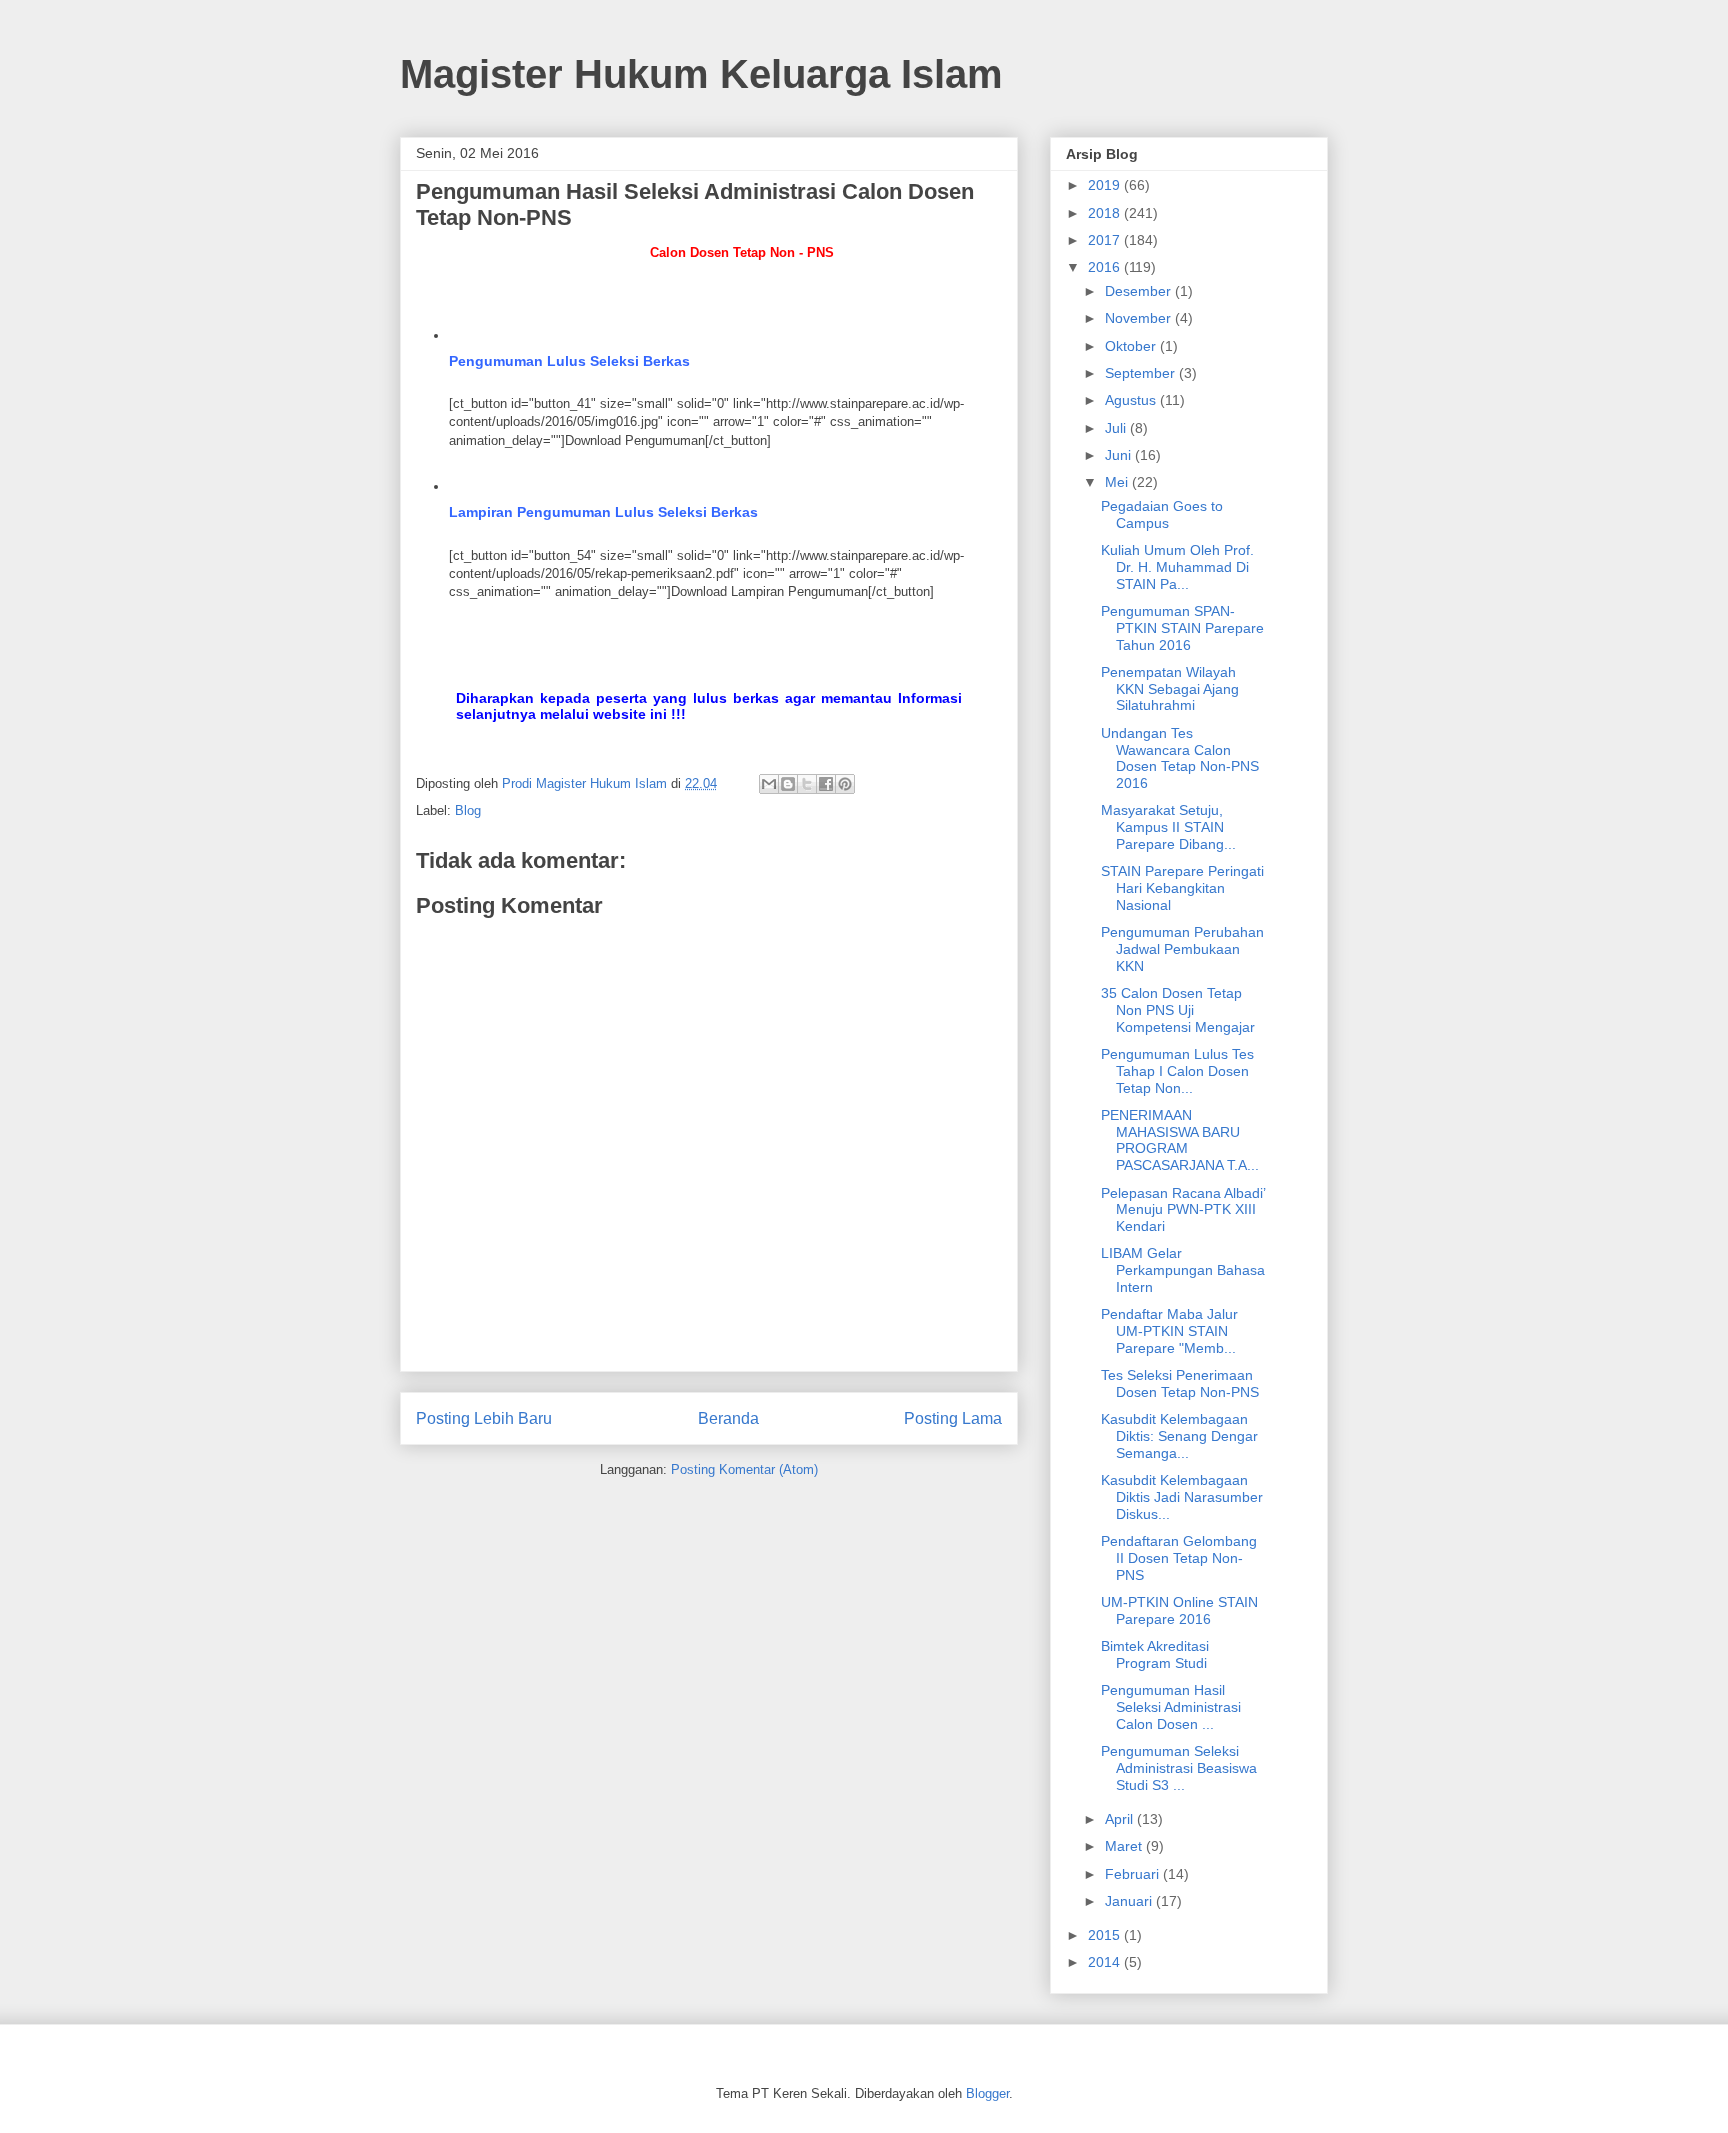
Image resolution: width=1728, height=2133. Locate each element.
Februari (1134, 1874)
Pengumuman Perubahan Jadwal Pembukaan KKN (1182, 949)
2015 (1106, 1935)
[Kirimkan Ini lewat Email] (769, 784)
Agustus (1132, 400)
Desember (1140, 291)
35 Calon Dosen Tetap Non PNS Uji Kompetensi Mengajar (1178, 1010)
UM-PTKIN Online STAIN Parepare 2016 (1179, 1610)
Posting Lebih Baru (484, 1418)
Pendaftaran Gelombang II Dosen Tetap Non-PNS (1179, 1558)
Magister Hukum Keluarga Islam (701, 74)
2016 (1106, 267)
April (1121, 1819)
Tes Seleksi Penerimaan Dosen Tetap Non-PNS (1180, 1383)
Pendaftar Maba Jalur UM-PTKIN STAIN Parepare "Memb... (1169, 1331)
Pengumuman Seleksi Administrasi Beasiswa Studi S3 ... (1179, 1768)
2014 (1106, 1962)
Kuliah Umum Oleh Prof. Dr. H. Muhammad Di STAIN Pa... (1177, 567)
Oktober (1132, 346)
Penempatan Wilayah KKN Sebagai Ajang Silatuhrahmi (1170, 689)
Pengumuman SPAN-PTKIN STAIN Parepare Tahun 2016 (1182, 628)
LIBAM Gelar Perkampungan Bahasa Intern (1183, 1270)
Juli (1117, 428)
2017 (1106, 240)
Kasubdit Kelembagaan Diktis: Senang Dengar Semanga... (1179, 1436)
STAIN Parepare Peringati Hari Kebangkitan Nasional (1182, 888)
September (1142, 373)
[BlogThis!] (788, 784)
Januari (1130, 1901)
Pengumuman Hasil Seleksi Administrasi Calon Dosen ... (1171, 1707)
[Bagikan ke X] (807, 784)
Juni (1120, 455)
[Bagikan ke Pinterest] (845, 784)
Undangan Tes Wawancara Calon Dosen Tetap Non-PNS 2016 (1180, 758)
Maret (1125, 1846)
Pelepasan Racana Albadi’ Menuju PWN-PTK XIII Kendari (1183, 1210)
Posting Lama (953, 1418)
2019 (1106, 185)
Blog (468, 810)
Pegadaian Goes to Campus (1162, 514)
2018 (1106, 213)
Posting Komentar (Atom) (744, 1469)
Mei (1118, 482)
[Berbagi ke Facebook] (826, 784)
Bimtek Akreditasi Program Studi (1155, 1654)
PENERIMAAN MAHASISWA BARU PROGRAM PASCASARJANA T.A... (1180, 1140)
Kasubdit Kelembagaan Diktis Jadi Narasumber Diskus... (1182, 1497)
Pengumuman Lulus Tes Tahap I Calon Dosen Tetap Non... (1177, 1071)
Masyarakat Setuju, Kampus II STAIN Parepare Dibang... (1168, 827)
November (1140, 318)
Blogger (987, 2093)
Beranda (728, 1418)
